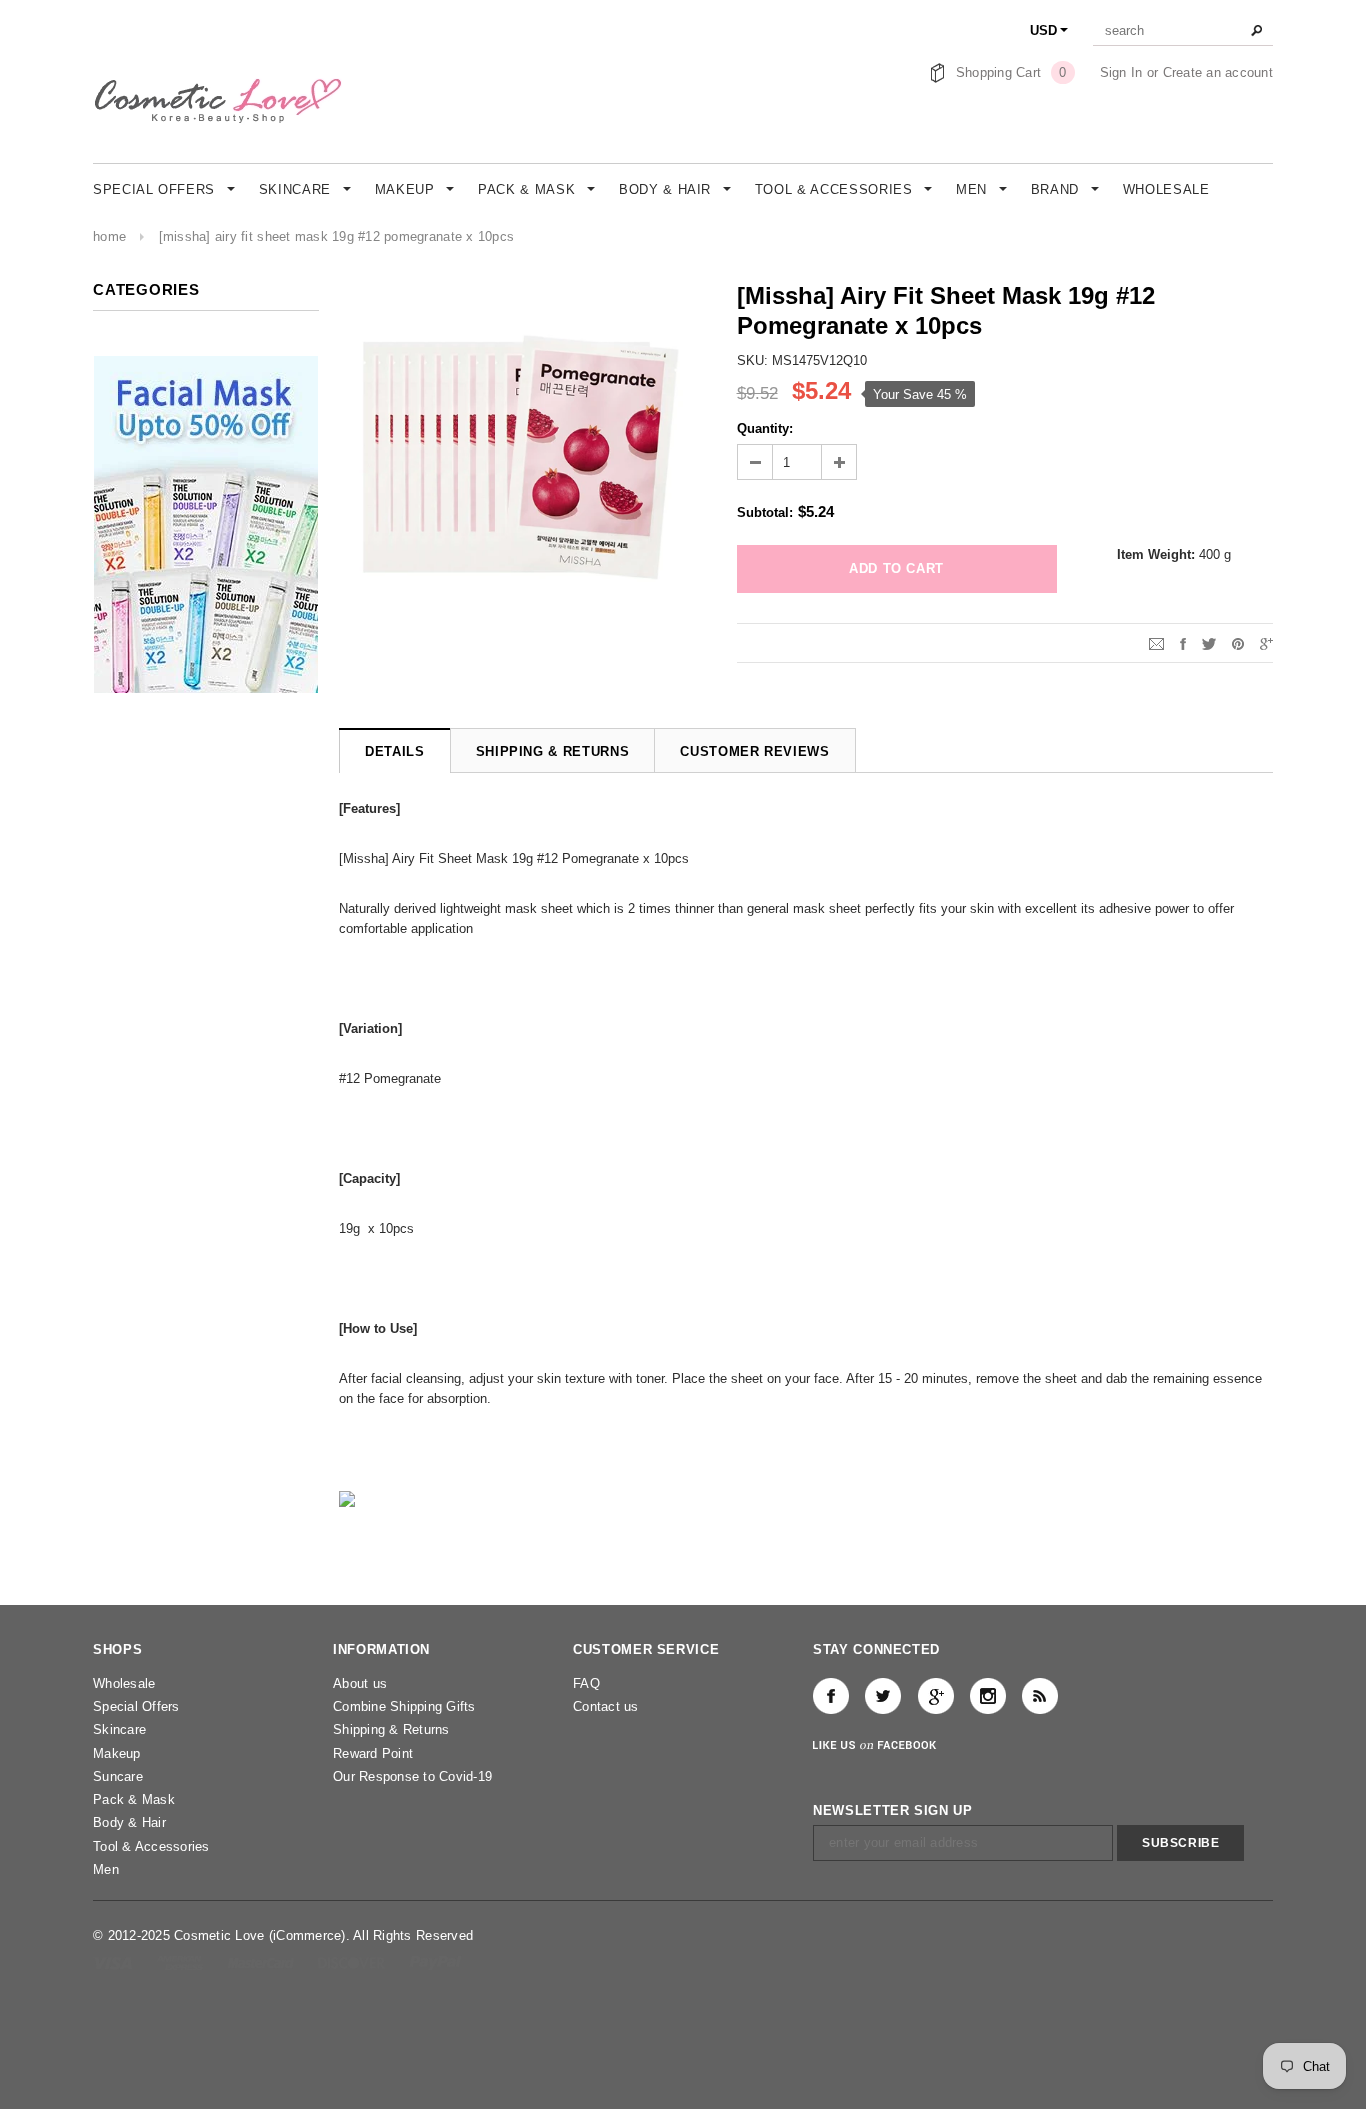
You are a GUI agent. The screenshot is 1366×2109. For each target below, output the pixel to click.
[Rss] (1040, 1696)
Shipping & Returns (391, 1729)
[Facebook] (831, 1696)
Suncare (118, 1776)
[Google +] (936, 1696)
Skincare (119, 1729)
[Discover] (353, 1962)
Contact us (606, 1706)
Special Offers (136, 1706)
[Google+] (1266, 642)
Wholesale (124, 1683)
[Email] (1156, 642)
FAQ (586, 1683)
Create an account (1218, 72)
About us (360, 1683)
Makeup (117, 1753)
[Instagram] (988, 1696)
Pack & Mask (134, 1799)
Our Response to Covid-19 (412, 1776)
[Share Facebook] (1183, 642)
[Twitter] (1209, 642)
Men (106, 1869)
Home (109, 236)
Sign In (1121, 72)
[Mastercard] (263, 1962)
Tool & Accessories (151, 1846)
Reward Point (373, 1753)
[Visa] (114, 1962)
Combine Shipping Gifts (404, 1706)
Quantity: (765, 428)
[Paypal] (435, 1962)
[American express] (181, 1962)
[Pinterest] (1238, 642)
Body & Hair (129, 1822)
